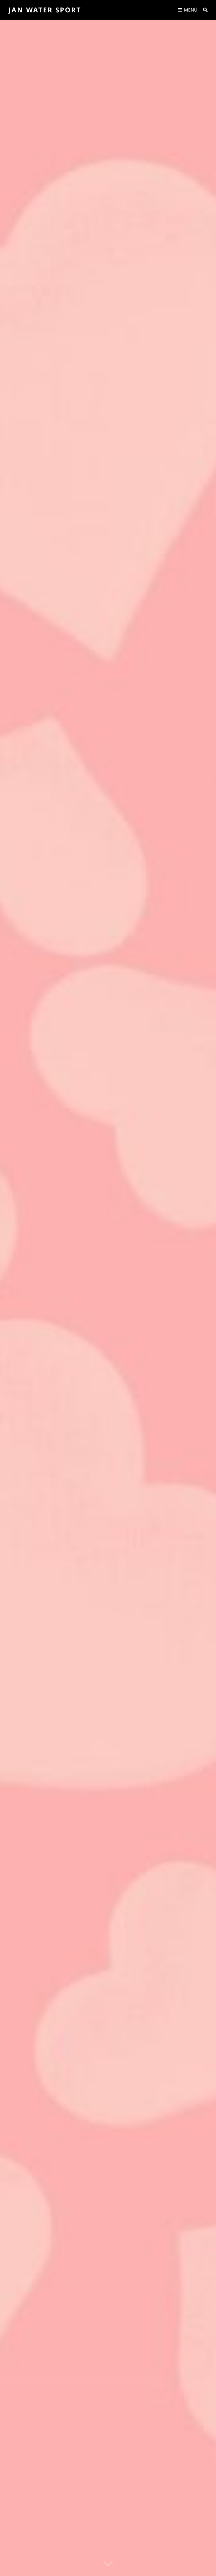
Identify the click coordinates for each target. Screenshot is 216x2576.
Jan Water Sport (45, 10)
